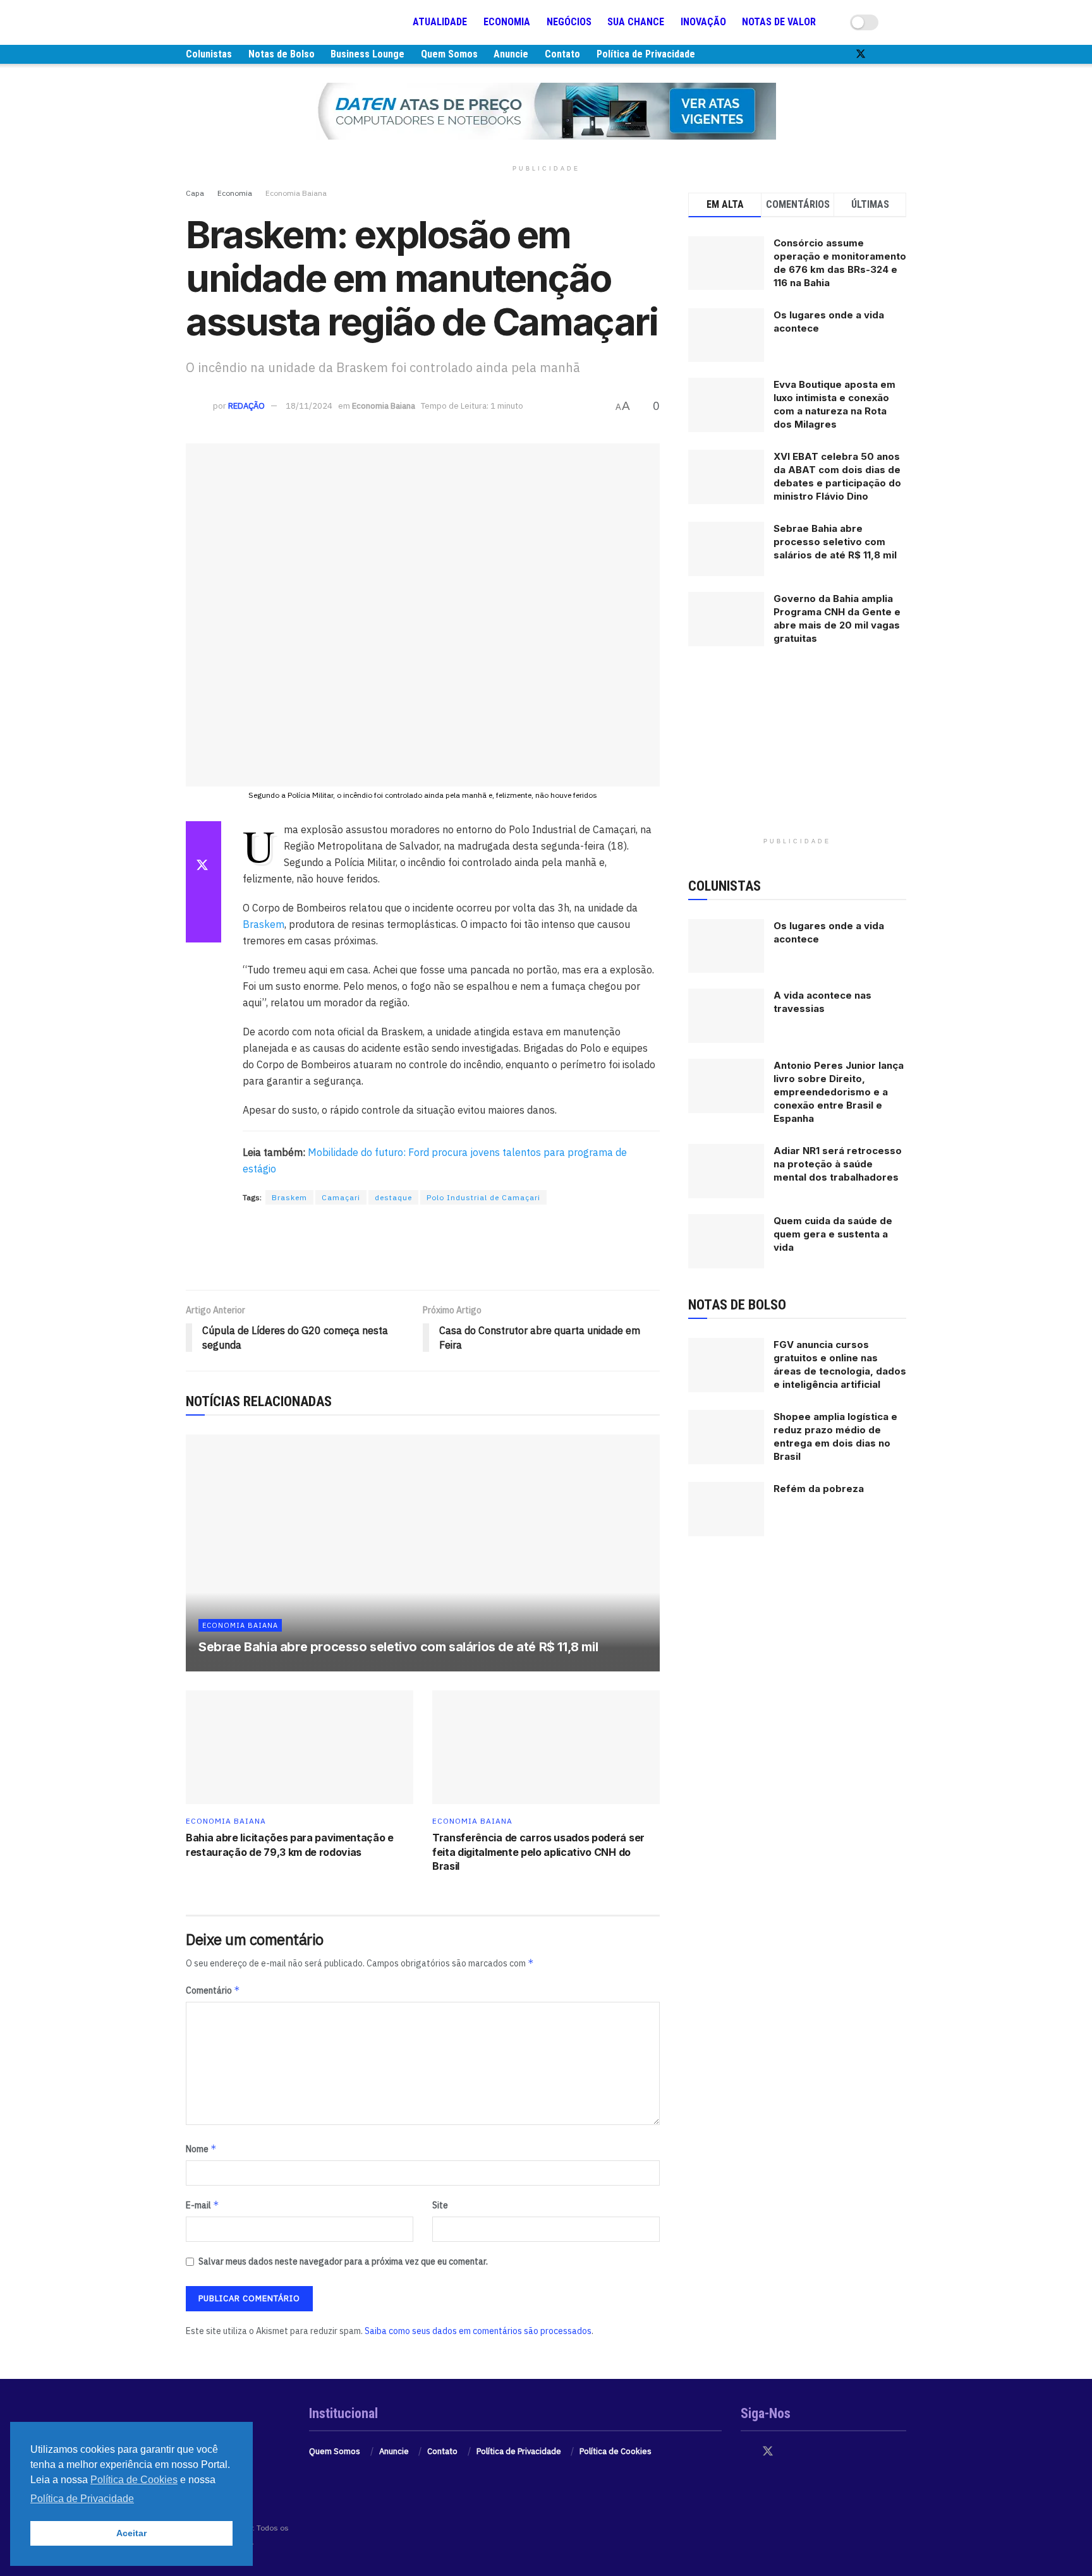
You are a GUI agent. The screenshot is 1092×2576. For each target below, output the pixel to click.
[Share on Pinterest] (203, 897)
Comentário (213, 1990)
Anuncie (511, 54)
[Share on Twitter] (203, 867)
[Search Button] (901, 22)
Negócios (569, 22)
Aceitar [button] (131, 2533)
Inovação (703, 22)
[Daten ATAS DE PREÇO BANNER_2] (423, 1248)
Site (440, 2205)
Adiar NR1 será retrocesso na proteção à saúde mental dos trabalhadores (838, 1164)
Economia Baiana (296, 193)
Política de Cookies (616, 2451)
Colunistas (209, 54)
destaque (393, 1197)
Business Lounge (367, 54)
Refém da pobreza (819, 1489)
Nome (201, 2149)
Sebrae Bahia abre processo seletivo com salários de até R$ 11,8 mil (398, 1647)
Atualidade (440, 22)
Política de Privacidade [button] (82, 2499)
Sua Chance (636, 22)
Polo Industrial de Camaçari (483, 1197)
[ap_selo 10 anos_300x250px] (798, 752)
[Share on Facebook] (203, 836)
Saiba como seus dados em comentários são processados (478, 2331)
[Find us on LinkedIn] (902, 54)
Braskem (264, 924)
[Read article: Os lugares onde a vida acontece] (726, 946)
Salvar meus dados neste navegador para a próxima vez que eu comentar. (343, 2261)
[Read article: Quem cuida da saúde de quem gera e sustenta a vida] (726, 1241)
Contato (562, 54)
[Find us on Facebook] (839, 54)
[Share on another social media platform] (203, 927)
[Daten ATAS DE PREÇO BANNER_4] (546, 111)
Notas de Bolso (282, 54)
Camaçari (341, 1197)
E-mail (203, 2205)
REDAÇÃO (246, 406)
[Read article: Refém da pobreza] (726, 1509)
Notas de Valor (779, 22)
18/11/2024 (309, 406)
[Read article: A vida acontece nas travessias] (726, 1016)
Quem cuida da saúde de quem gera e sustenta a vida (833, 1234)
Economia (507, 22)
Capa (195, 193)
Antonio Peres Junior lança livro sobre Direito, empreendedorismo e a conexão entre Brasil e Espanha (839, 1092)
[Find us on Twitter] (861, 54)
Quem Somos (449, 54)
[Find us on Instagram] (882, 54)
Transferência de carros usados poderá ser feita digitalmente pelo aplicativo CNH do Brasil (538, 1852)
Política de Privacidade (646, 54)
